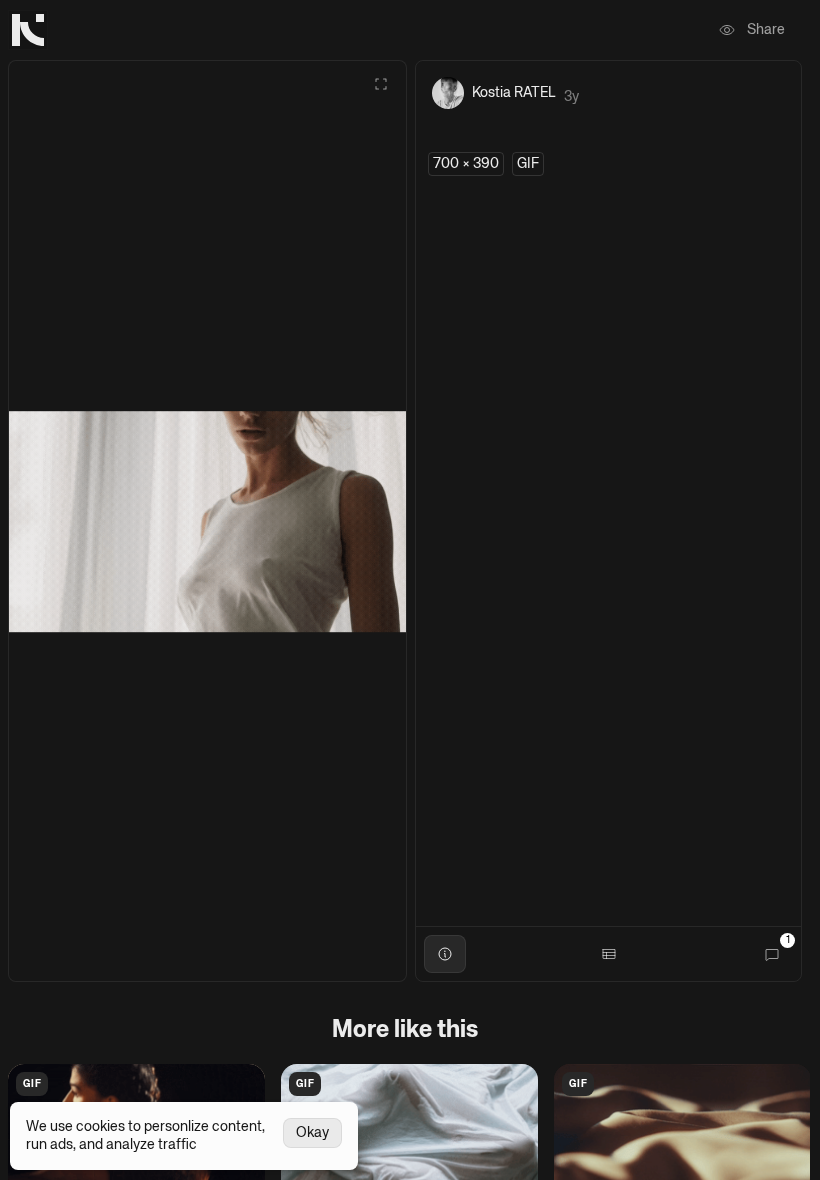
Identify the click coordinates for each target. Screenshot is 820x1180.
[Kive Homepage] (28, 30)
